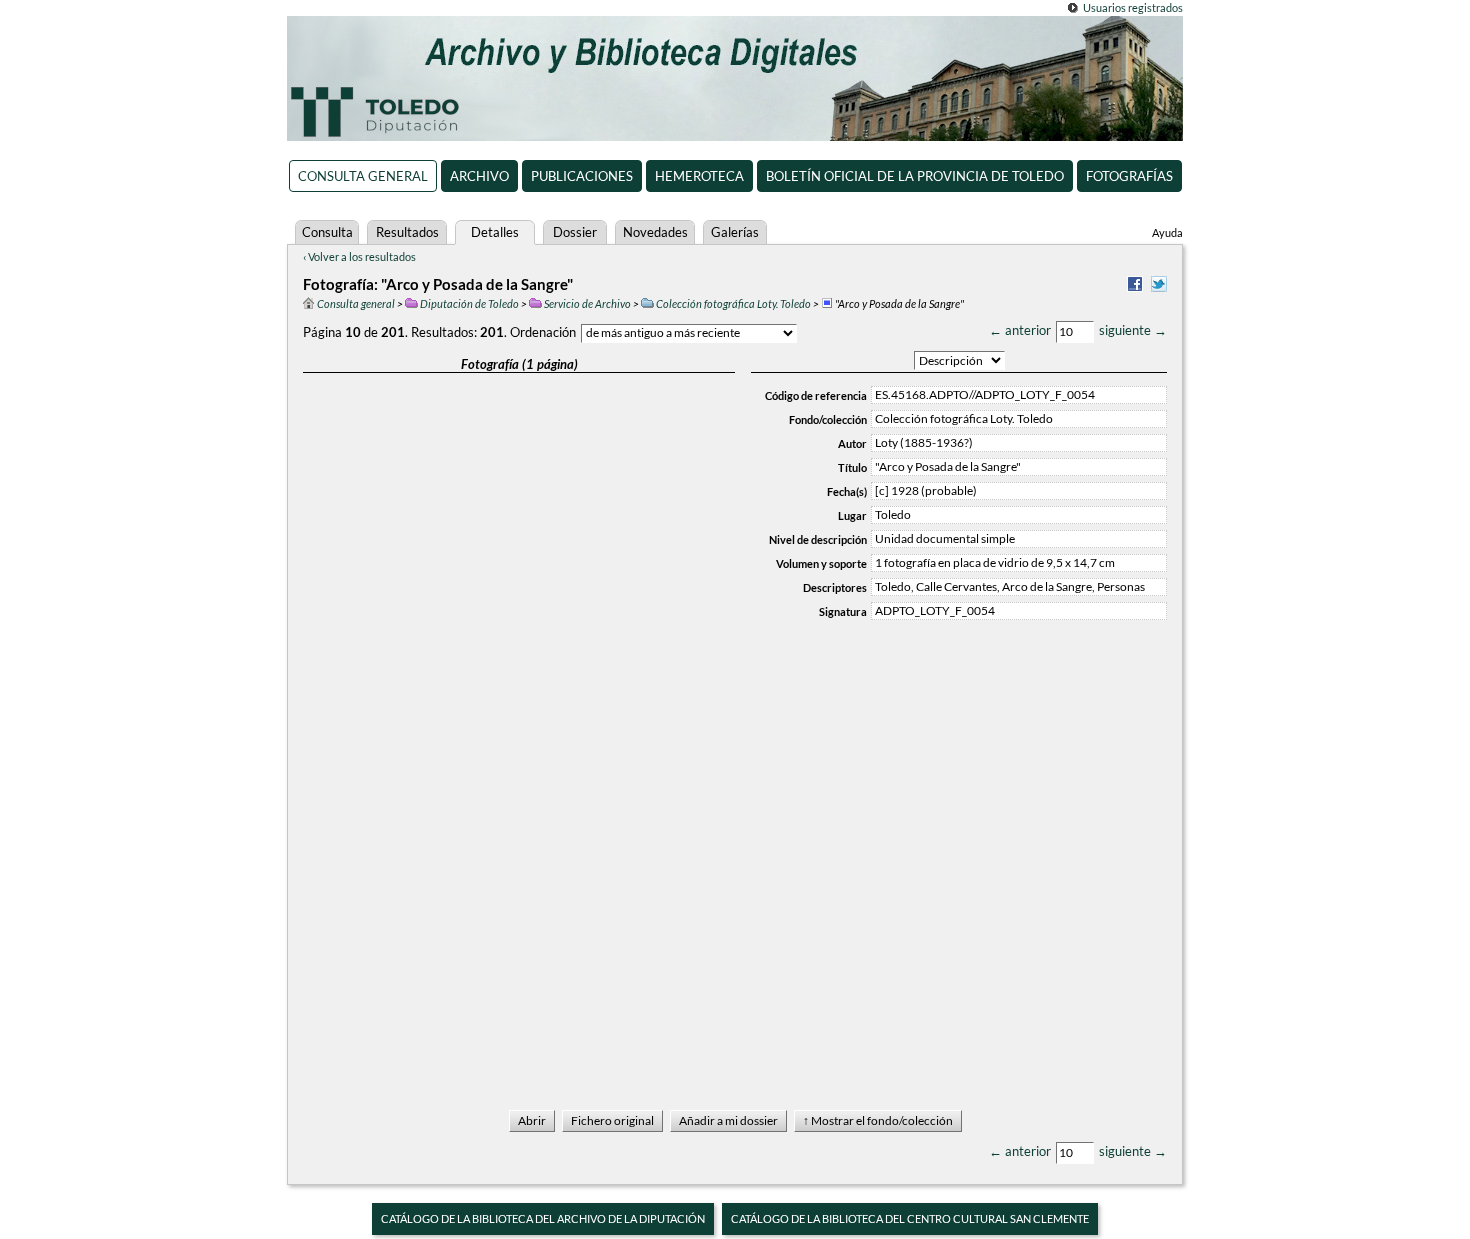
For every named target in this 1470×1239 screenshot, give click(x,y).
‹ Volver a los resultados (359, 256)
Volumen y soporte (821, 563)
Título (852, 467)
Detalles (495, 232)
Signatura (843, 611)
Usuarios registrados (1133, 7)
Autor (852, 443)
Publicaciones (582, 176)
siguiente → (1133, 330)
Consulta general (363, 176)
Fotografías (1129, 176)
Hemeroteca (699, 176)
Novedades (655, 232)
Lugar (852, 515)
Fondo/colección (828, 419)
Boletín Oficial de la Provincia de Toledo (915, 176)
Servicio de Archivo (587, 303)
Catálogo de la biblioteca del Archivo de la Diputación (543, 1218)
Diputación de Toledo (469, 303)
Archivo (479, 176)
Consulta (327, 232)
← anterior (1020, 330)
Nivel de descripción (818, 539)
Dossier (575, 232)
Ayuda (1167, 232)
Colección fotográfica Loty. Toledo (733, 303)
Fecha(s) (847, 491)
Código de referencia (816, 395)
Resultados (407, 232)
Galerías (735, 232)
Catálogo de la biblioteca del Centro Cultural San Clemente (910, 1218)
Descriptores (835, 587)
